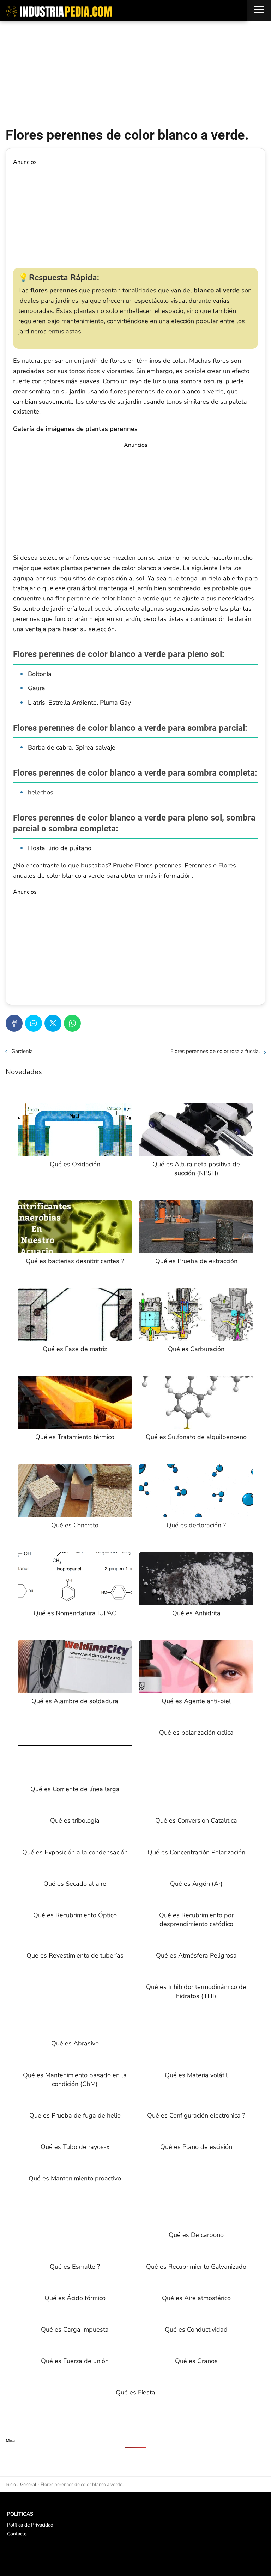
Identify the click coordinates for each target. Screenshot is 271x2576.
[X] (53, 1023)
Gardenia (22, 1051)
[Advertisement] (135, 74)
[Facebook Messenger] (34, 1023)
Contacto (17, 2534)
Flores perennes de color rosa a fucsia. (215, 1051)
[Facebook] (14, 1023)
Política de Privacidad (30, 2525)
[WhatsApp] (72, 1023)
